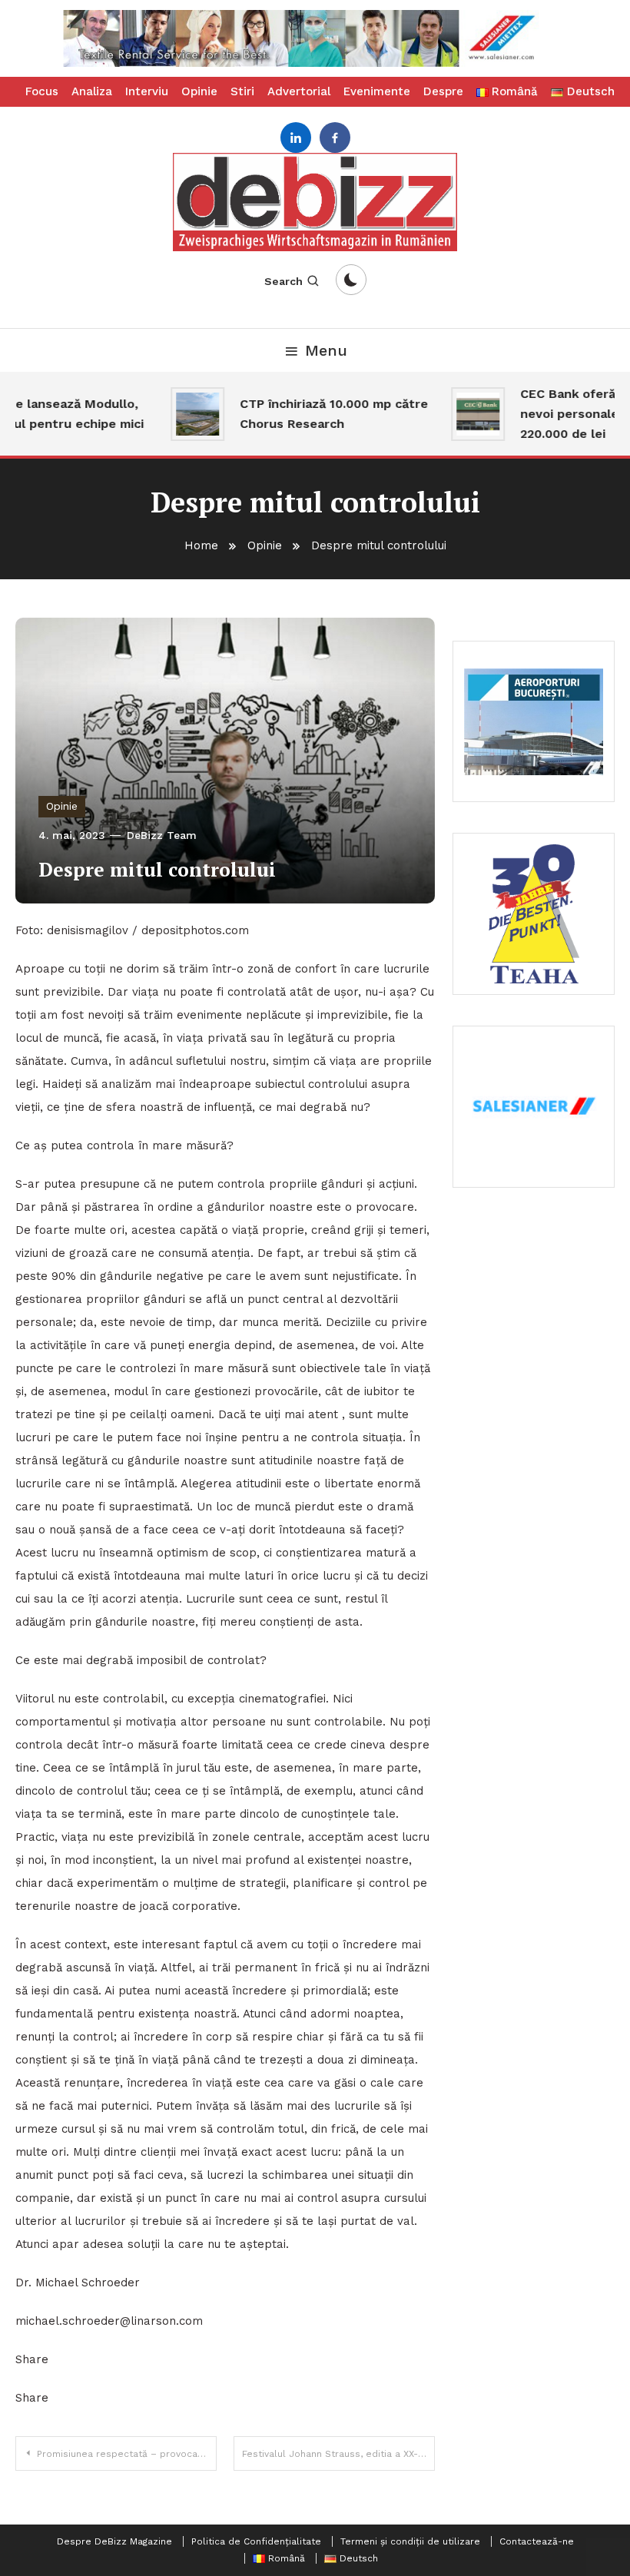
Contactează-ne (537, 2541)
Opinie (199, 91)
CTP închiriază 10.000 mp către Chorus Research (317, 414)
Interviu (147, 91)
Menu (326, 350)
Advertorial (299, 91)
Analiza (92, 91)
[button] (315, 38)
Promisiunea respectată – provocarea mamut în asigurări (127, 2454)
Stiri (242, 91)
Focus (42, 91)
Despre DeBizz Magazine (114, 2541)
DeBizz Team (162, 835)
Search (283, 281)
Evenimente (377, 91)
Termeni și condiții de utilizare (410, 2541)
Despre (443, 91)
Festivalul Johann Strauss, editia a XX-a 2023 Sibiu (338, 2454)
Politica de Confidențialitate (256, 2541)
